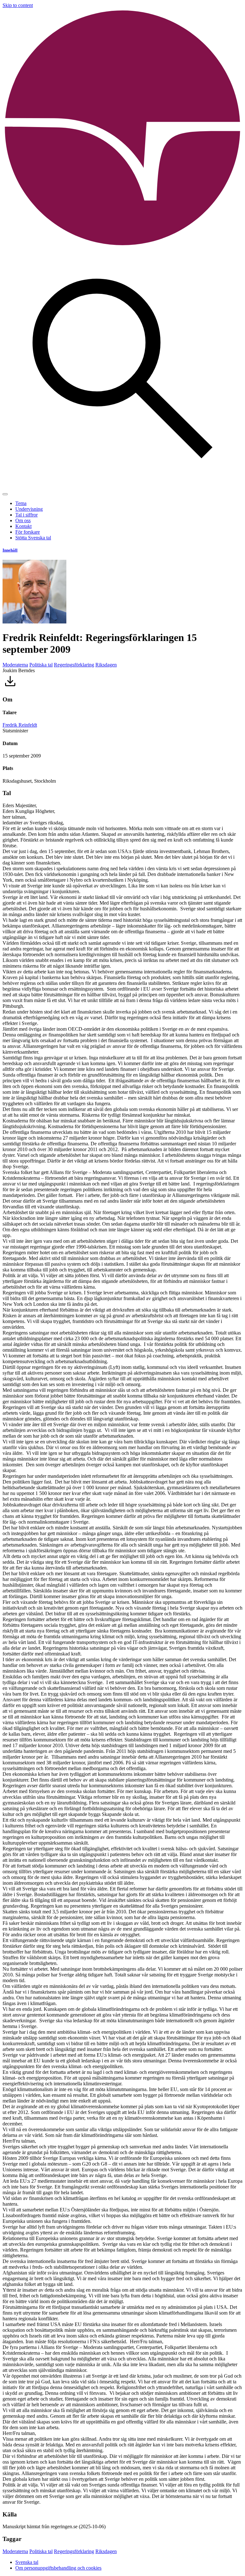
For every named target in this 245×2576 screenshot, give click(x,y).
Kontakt (23, 526)
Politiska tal (41, 665)
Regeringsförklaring (74, 665)
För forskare (28, 532)
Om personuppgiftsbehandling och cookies (58, 2568)
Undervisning (29, 509)
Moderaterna (15, 665)
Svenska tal (27, 2562)
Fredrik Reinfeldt (20, 725)
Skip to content (18, 5)
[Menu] (5, 494)
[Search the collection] (122, 487)
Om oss (23, 520)
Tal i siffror (26, 515)
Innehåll (10, 550)
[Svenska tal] (122, 246)
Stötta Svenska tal (33, 538)
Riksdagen (106, 665)
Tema (21, 503)
